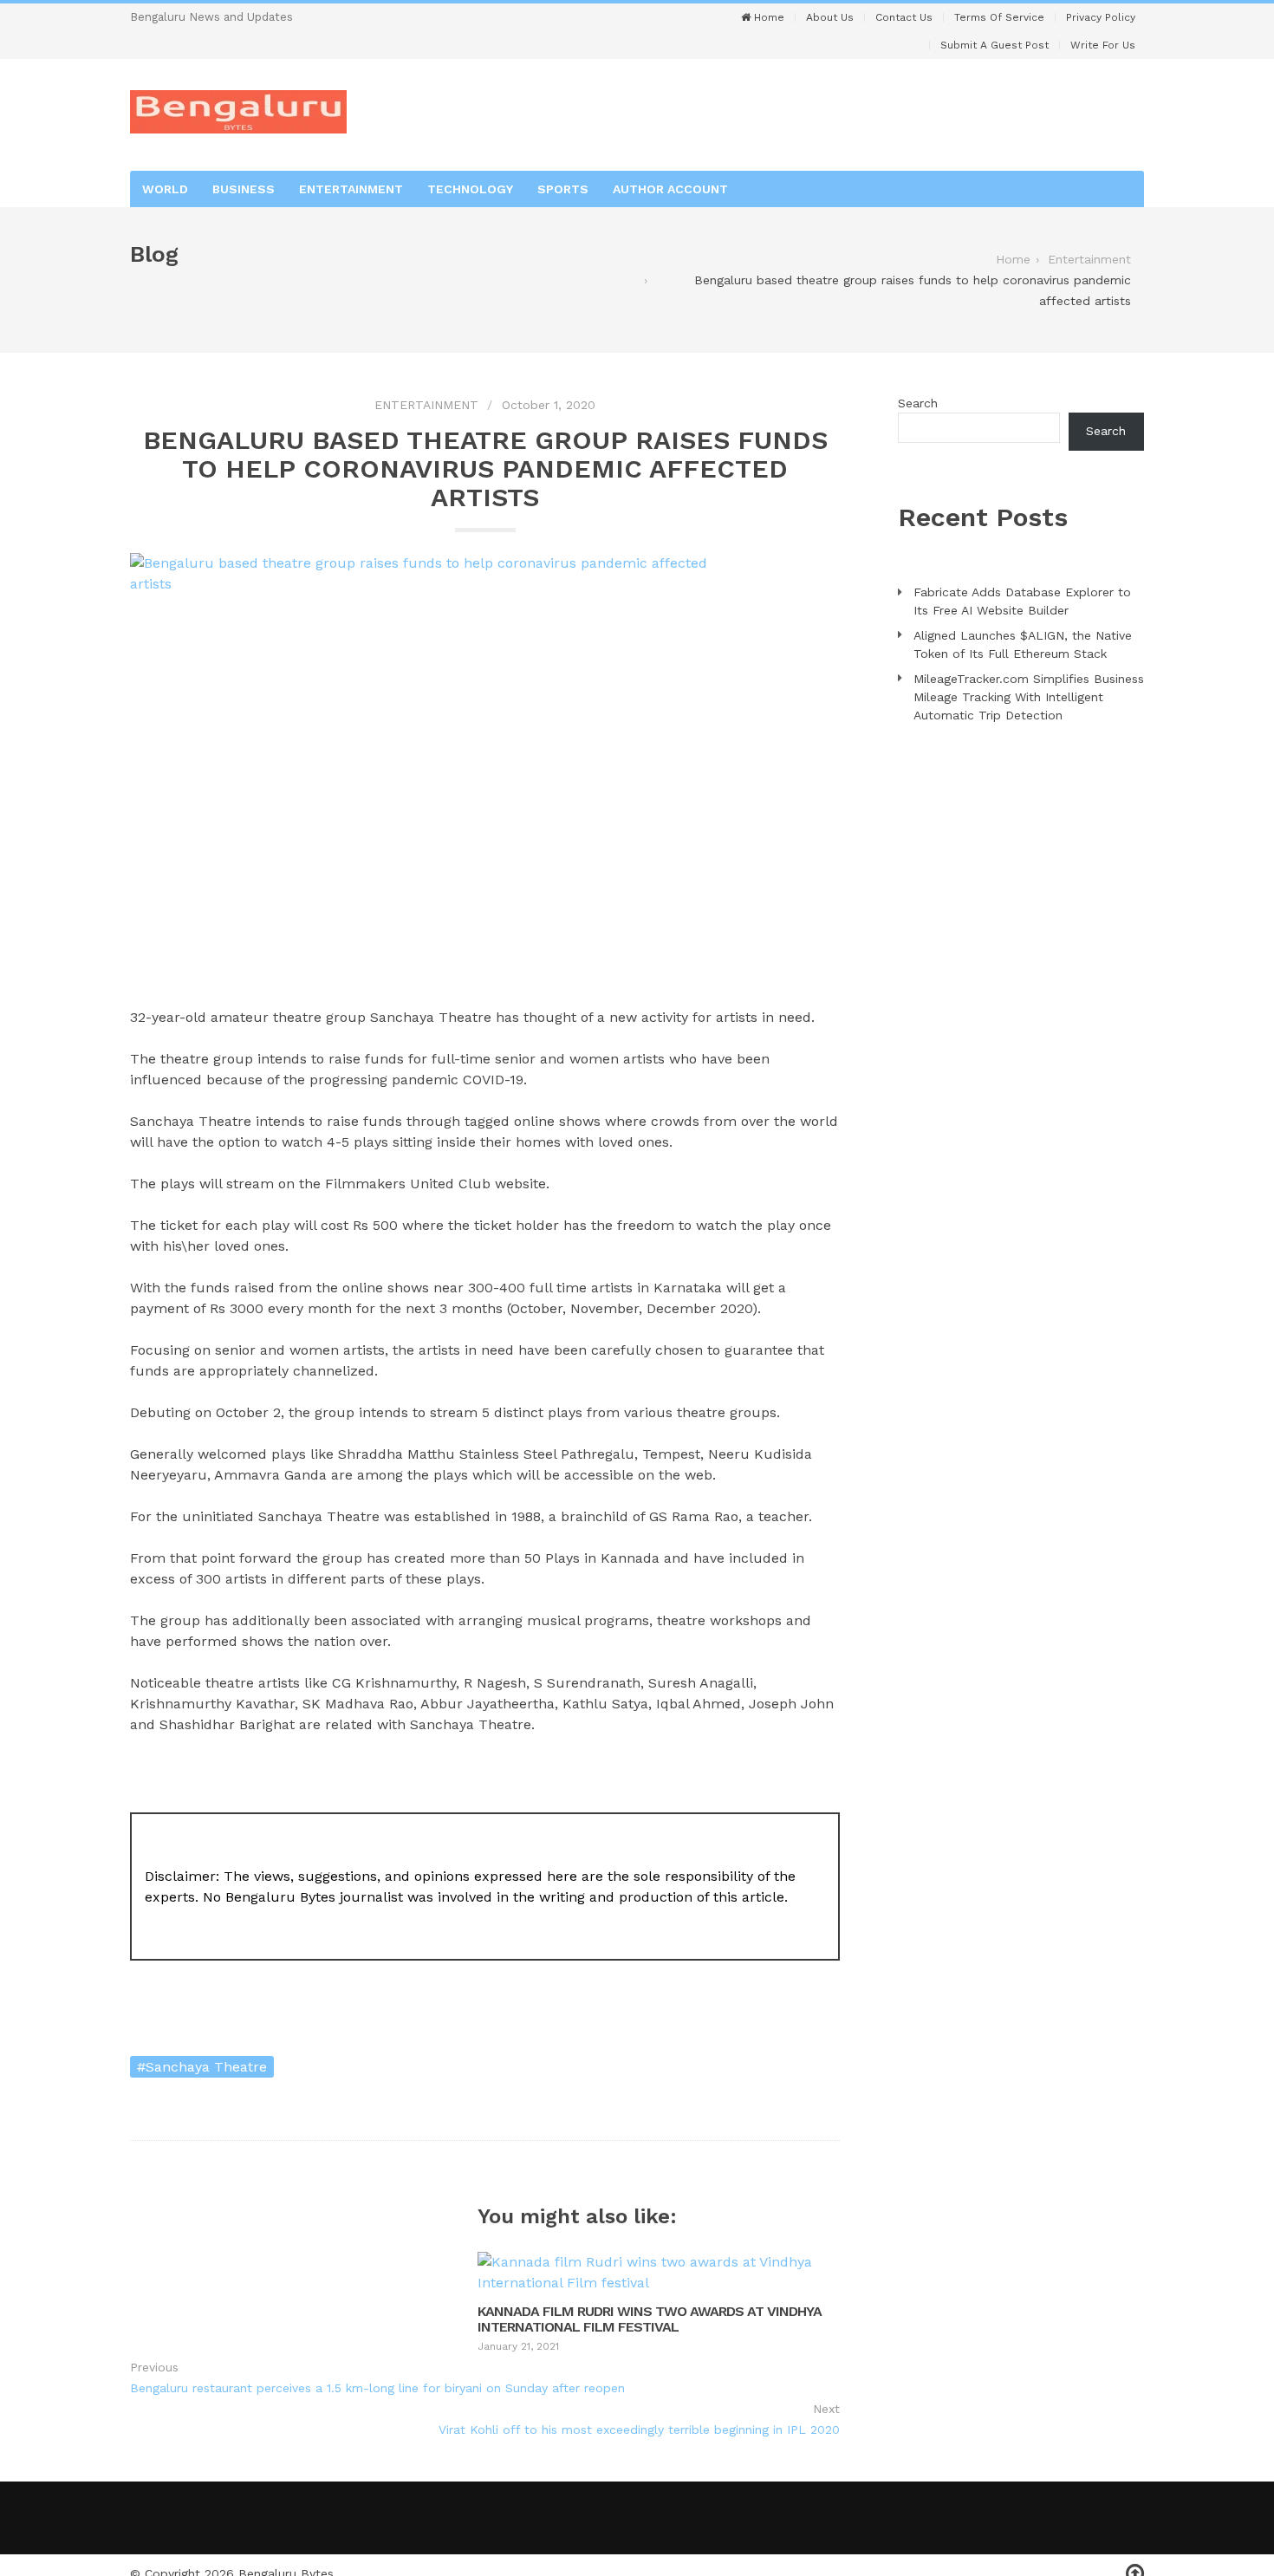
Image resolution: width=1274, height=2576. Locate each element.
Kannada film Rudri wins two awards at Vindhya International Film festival (650, 2319)
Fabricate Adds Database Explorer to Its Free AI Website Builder (1022, 601)
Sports (563, 189)
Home (767, 17)
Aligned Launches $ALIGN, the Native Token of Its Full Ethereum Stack (1023, 644)
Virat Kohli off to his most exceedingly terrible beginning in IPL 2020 (639, 2430)
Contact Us (904, 17)
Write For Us (1103, 45)
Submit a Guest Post (994, 45)
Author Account (670, 189)
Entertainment (351, 189)
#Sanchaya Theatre (202, 2067)
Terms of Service (999, 17)
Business (244, 189)
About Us (830, 17)
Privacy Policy (1101, 17)
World (165, 189)
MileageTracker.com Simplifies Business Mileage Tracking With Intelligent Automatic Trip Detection (1029, 697)
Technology (470, 189)
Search (918, 403)
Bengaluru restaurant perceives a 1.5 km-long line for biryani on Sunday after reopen (377, 2388)
